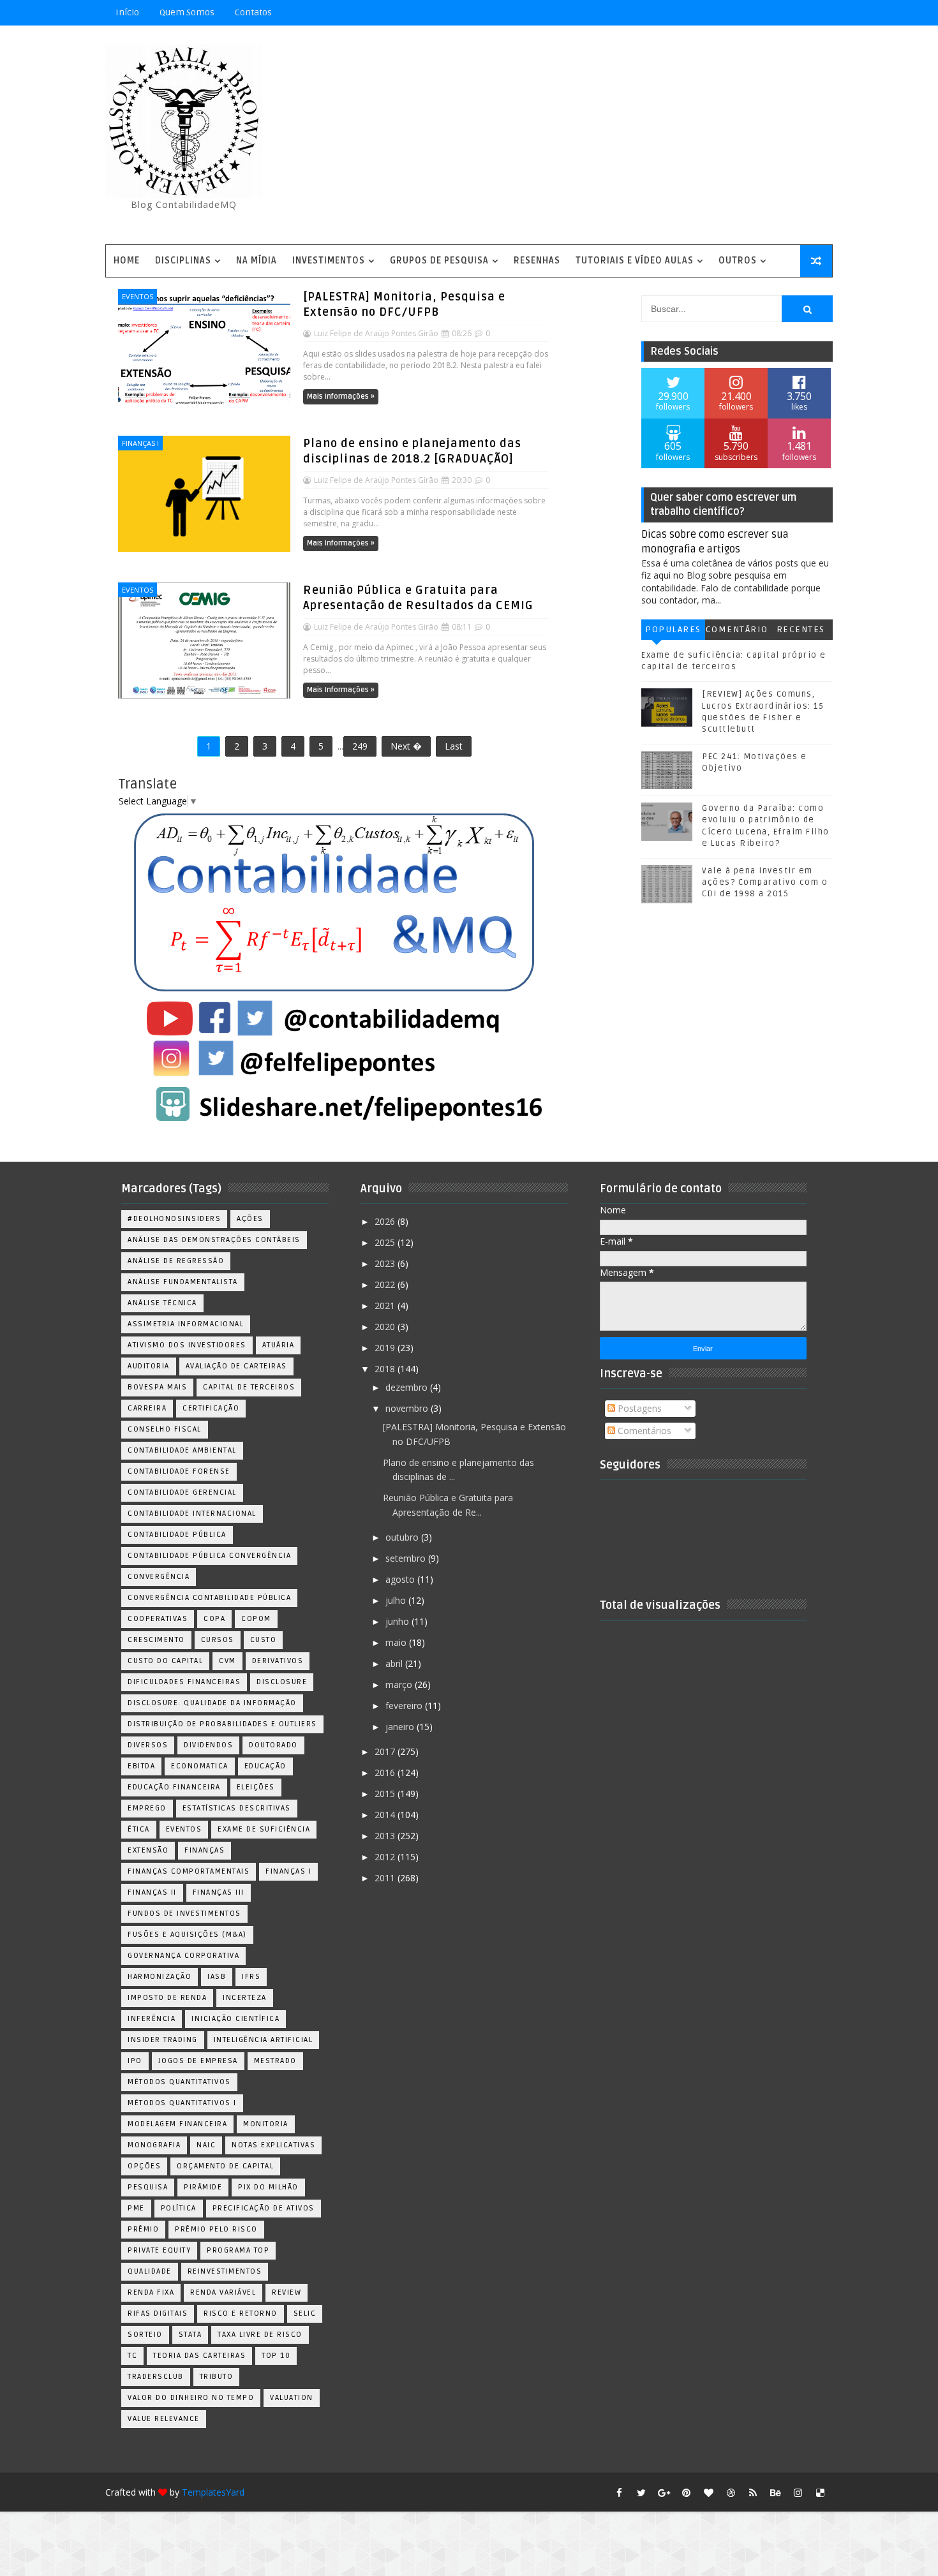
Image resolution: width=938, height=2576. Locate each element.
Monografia (154, 2145)
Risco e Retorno (241, 2313)
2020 (386, 1327)
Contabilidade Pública (177, 1535)
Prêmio (143, 2229)
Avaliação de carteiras (236, 1366)
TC (132, 2356)
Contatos (253, 12)
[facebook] (619, 2492)
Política (179, 2208)
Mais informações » (341, 396)
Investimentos (329, 261)
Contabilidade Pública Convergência (209, 1556)
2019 (386, 1348)
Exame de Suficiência (264, 1829)
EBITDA (141, 1766)
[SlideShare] (798, 13)
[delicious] (820, 2492)
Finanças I (140, 443)
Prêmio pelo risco (216, 2229)
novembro (408, 1408)
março (400, 1684)
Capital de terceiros (249, 1387)
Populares (673, 629)
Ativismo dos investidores (187, 1345)
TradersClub (156, 2377)
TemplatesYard (213, 2492)
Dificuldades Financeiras (184, 1682)
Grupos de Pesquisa (439, 261)
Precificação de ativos (264, 2208)
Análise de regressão (176, 1261)
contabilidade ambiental (182, 1450)
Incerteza (245, 1998)
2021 (386, 1306)
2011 (386, 1878)
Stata (190, 2335)
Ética (139, 1829)
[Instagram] (753, 13)
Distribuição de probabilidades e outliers (222, 1724)
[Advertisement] (600, 136)
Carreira (147, 1408)
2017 (386, 1751)
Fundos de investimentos (184, 1913)
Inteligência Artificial (264, 2040)
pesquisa (148, 2187)
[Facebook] (775, 13)
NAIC (206, 2145)
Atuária (279, 1345)
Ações (250, 1219)
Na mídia (257, 261)
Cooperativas (158, 1619)
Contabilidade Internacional (192, 1514)
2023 (386, 1263)
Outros (738, 261)
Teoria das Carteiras (199, 2356)
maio (397, 1642)
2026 (386, 1221)
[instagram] (798, 2492)
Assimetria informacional (186, 1324)
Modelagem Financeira (177, 2124)
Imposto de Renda (167, 1998)
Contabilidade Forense (179, 1471)
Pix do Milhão (268, 2187)
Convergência (159, 1577)
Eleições (256, 1787)
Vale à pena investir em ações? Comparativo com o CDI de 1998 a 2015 (765, 882)
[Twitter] (820, 13)
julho (397, 1600)
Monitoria (266, 2124)
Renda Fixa (151, 2292)
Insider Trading (163, 2040)
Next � (406, 746)
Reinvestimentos (225, 2271)
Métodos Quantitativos (179, 2082)
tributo (217, 2377)
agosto (401, 1579)
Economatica (200, 1766)
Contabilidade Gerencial (182, 1492)
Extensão (148, 1850)
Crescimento (156, 1640)
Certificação (211, 1408)
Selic (305, 2313)
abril (395, 1663)
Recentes (801, 629)
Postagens (638, 1408)
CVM (227, 1661)
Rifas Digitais (158, 2313)
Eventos (138, 296)
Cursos (218, 1640)
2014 (386, 1815)
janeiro (401, 1727)
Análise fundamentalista (183, 1282)
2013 (386, 1836)
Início (127, 12)
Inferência (152, 2019)
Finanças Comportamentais (189, 1871)
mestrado (275, 2061)
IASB (217, 1977)
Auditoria (149, 1366)
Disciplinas (183, 261)
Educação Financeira (174, 1787)
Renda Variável (223, 2292)
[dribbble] (731, 2492)
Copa (214, 1619)
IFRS (251, 1977)
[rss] (753, 2492)
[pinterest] (686, 2492)
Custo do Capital (165, 1661)
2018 (386, 1369)
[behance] (775, 2492)
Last (454, 746)
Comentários (737, 632)
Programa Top (238, 2250)
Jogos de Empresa (198, 2061)
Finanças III (219, 1892)
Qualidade (150, 2271)
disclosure (282, 1682)
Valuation (292, 2398)
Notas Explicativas (273, 2145)
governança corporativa (183, 1956)
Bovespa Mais (157, 1387)
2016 (386, 1773)
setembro (407, 1558)
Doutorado (273, 1745)
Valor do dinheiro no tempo (191, 2398)
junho (398, 1621)
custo (264, 1640)
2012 (386, 1857)
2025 (386, 1242)
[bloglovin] (708, 2492)
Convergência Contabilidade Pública (209, 1598)
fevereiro (405, 1706)
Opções (144, 2166)
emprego (147, 1808)
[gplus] (664, 2492)
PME (136, 2208)
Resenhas (537, 261)
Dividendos (208, 1745)
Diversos (148, 1745)
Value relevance (164, 2419)
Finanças (205, 1850)
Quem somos (187, 12)
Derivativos (278, 1661)
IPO (135, 2061)
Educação (265, 1766)
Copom (256, 1619)
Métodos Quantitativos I (182, 2103)
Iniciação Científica (235, 2019)
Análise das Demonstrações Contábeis (214, 1240)
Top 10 (276, 2356)
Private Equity (159, 2250)
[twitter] (641, 2492)
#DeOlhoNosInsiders (174, 1219)
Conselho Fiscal (165, 1429)
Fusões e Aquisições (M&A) (187, 1935)
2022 (386, 1284)
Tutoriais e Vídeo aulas (635, 261)
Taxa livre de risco (260, 2335)
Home (127, 261)
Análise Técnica (162, 1303)
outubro (403, 1537)
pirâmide (203, 2187)
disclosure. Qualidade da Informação (212, 1703)
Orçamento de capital (225, 2166)
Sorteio (145, 2335)
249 (360, 746)
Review (287, 2292)
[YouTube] (731, 13)
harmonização (160, 1977)
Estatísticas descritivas (237, 1808)
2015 (386, 1794)
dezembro (408, 1387)
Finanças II (152, 1892)
